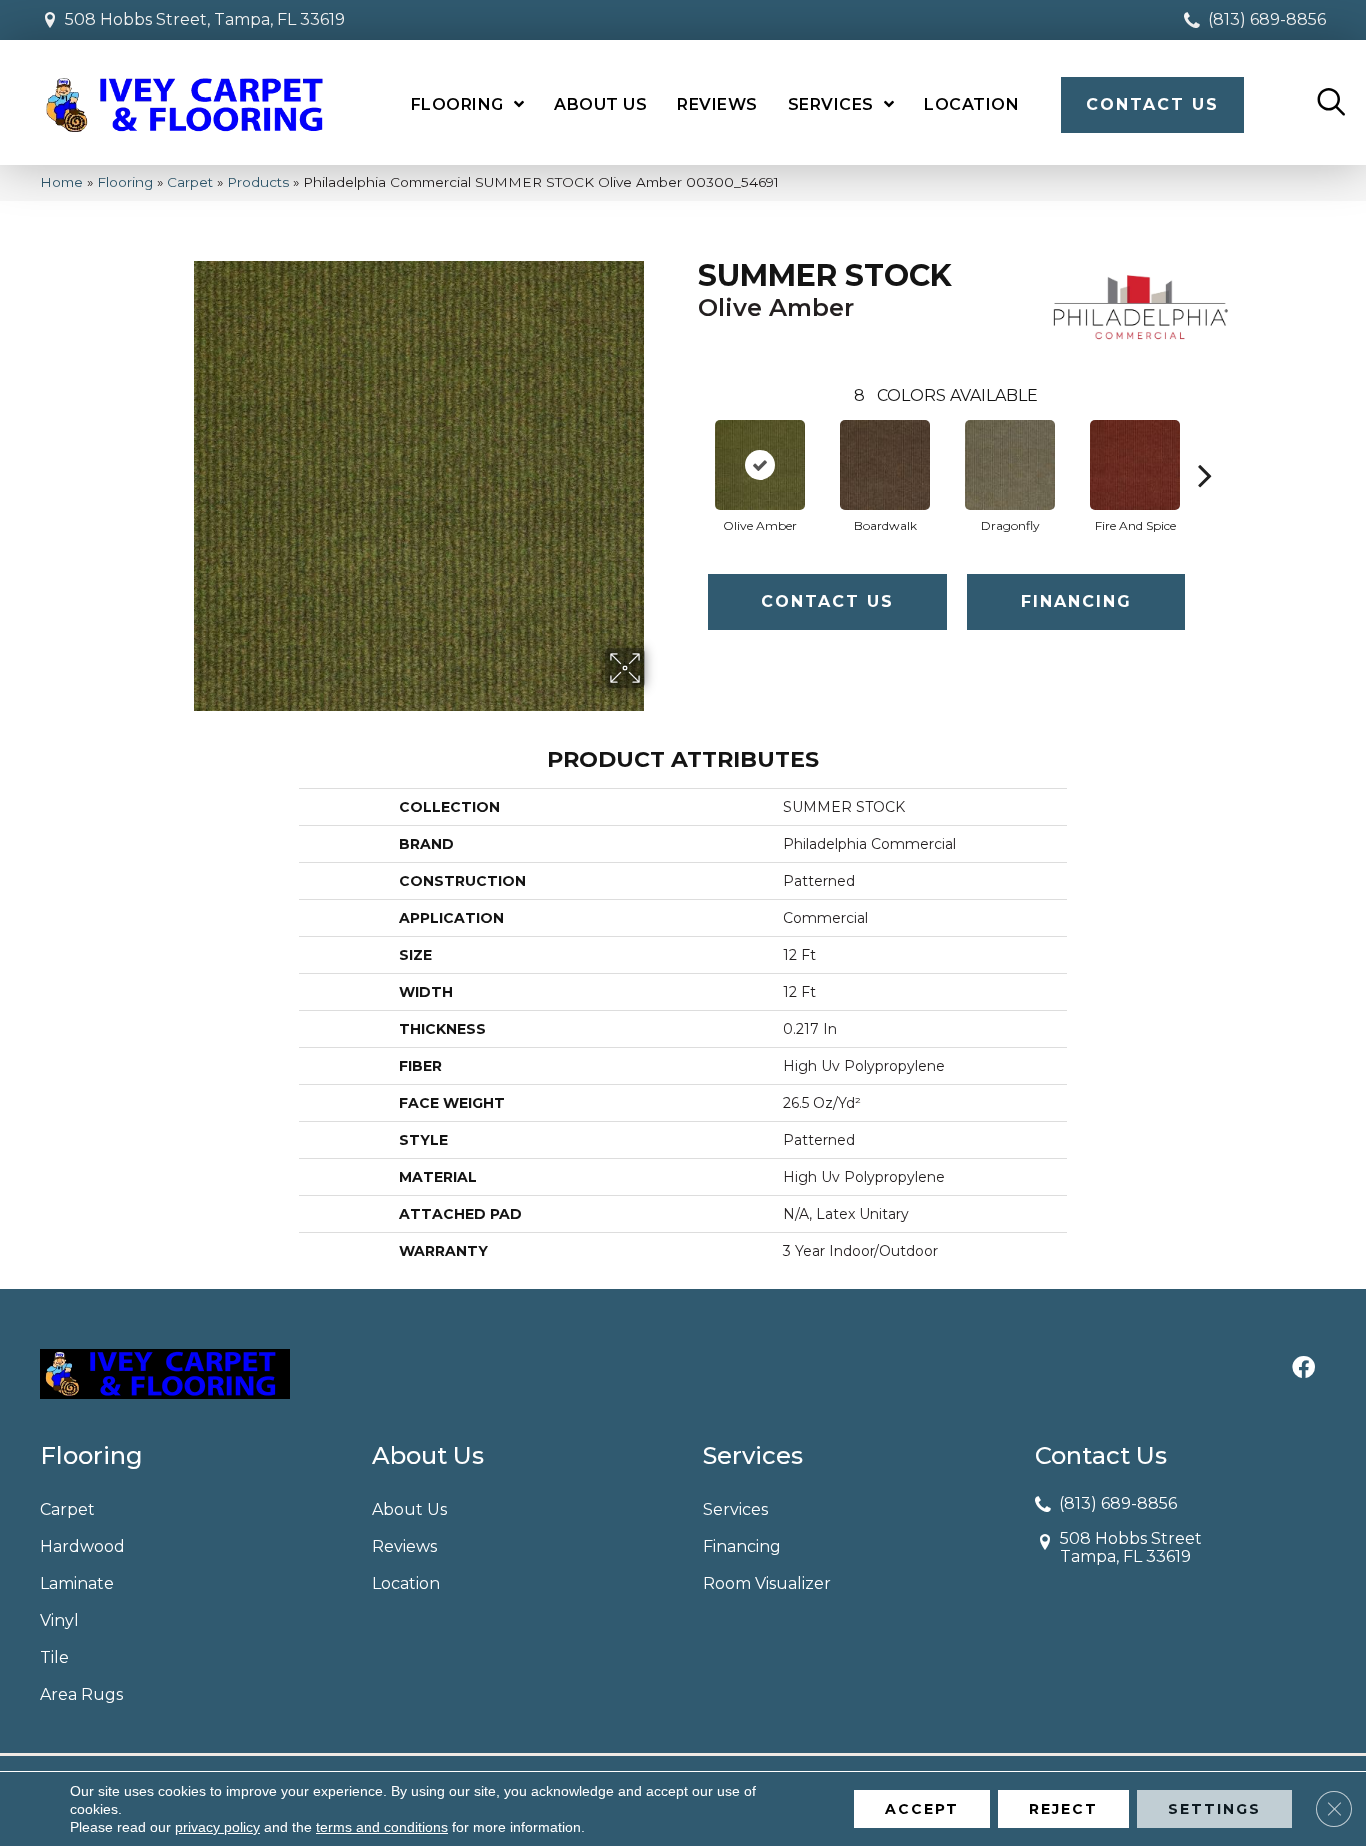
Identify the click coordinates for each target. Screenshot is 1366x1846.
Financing (1076, 601)
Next (1205, 445)
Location (406, 1583)
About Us (409, 1509)
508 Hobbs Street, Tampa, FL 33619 (205, 19)
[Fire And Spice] (1135, 465)
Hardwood (82, 1546)
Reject (1063, 1809)
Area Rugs (81, 1694)
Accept (922, 1809)
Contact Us (827, 601)
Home (61, 182)
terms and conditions (382, 1827)
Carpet (190, 182)
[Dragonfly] (1010, 465)
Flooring (125, 182)
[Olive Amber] (760, 465)
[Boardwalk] (885, 465)
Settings (1214, 1809)
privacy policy (217, 1827)
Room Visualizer (767, 1583)
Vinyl (59, 1620)
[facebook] (1303, 1369)
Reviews (404, 1546)
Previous (688, 445)
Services (735, 1509)
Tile (54, 1657)
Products (258, 182)
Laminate (77, 1583)
